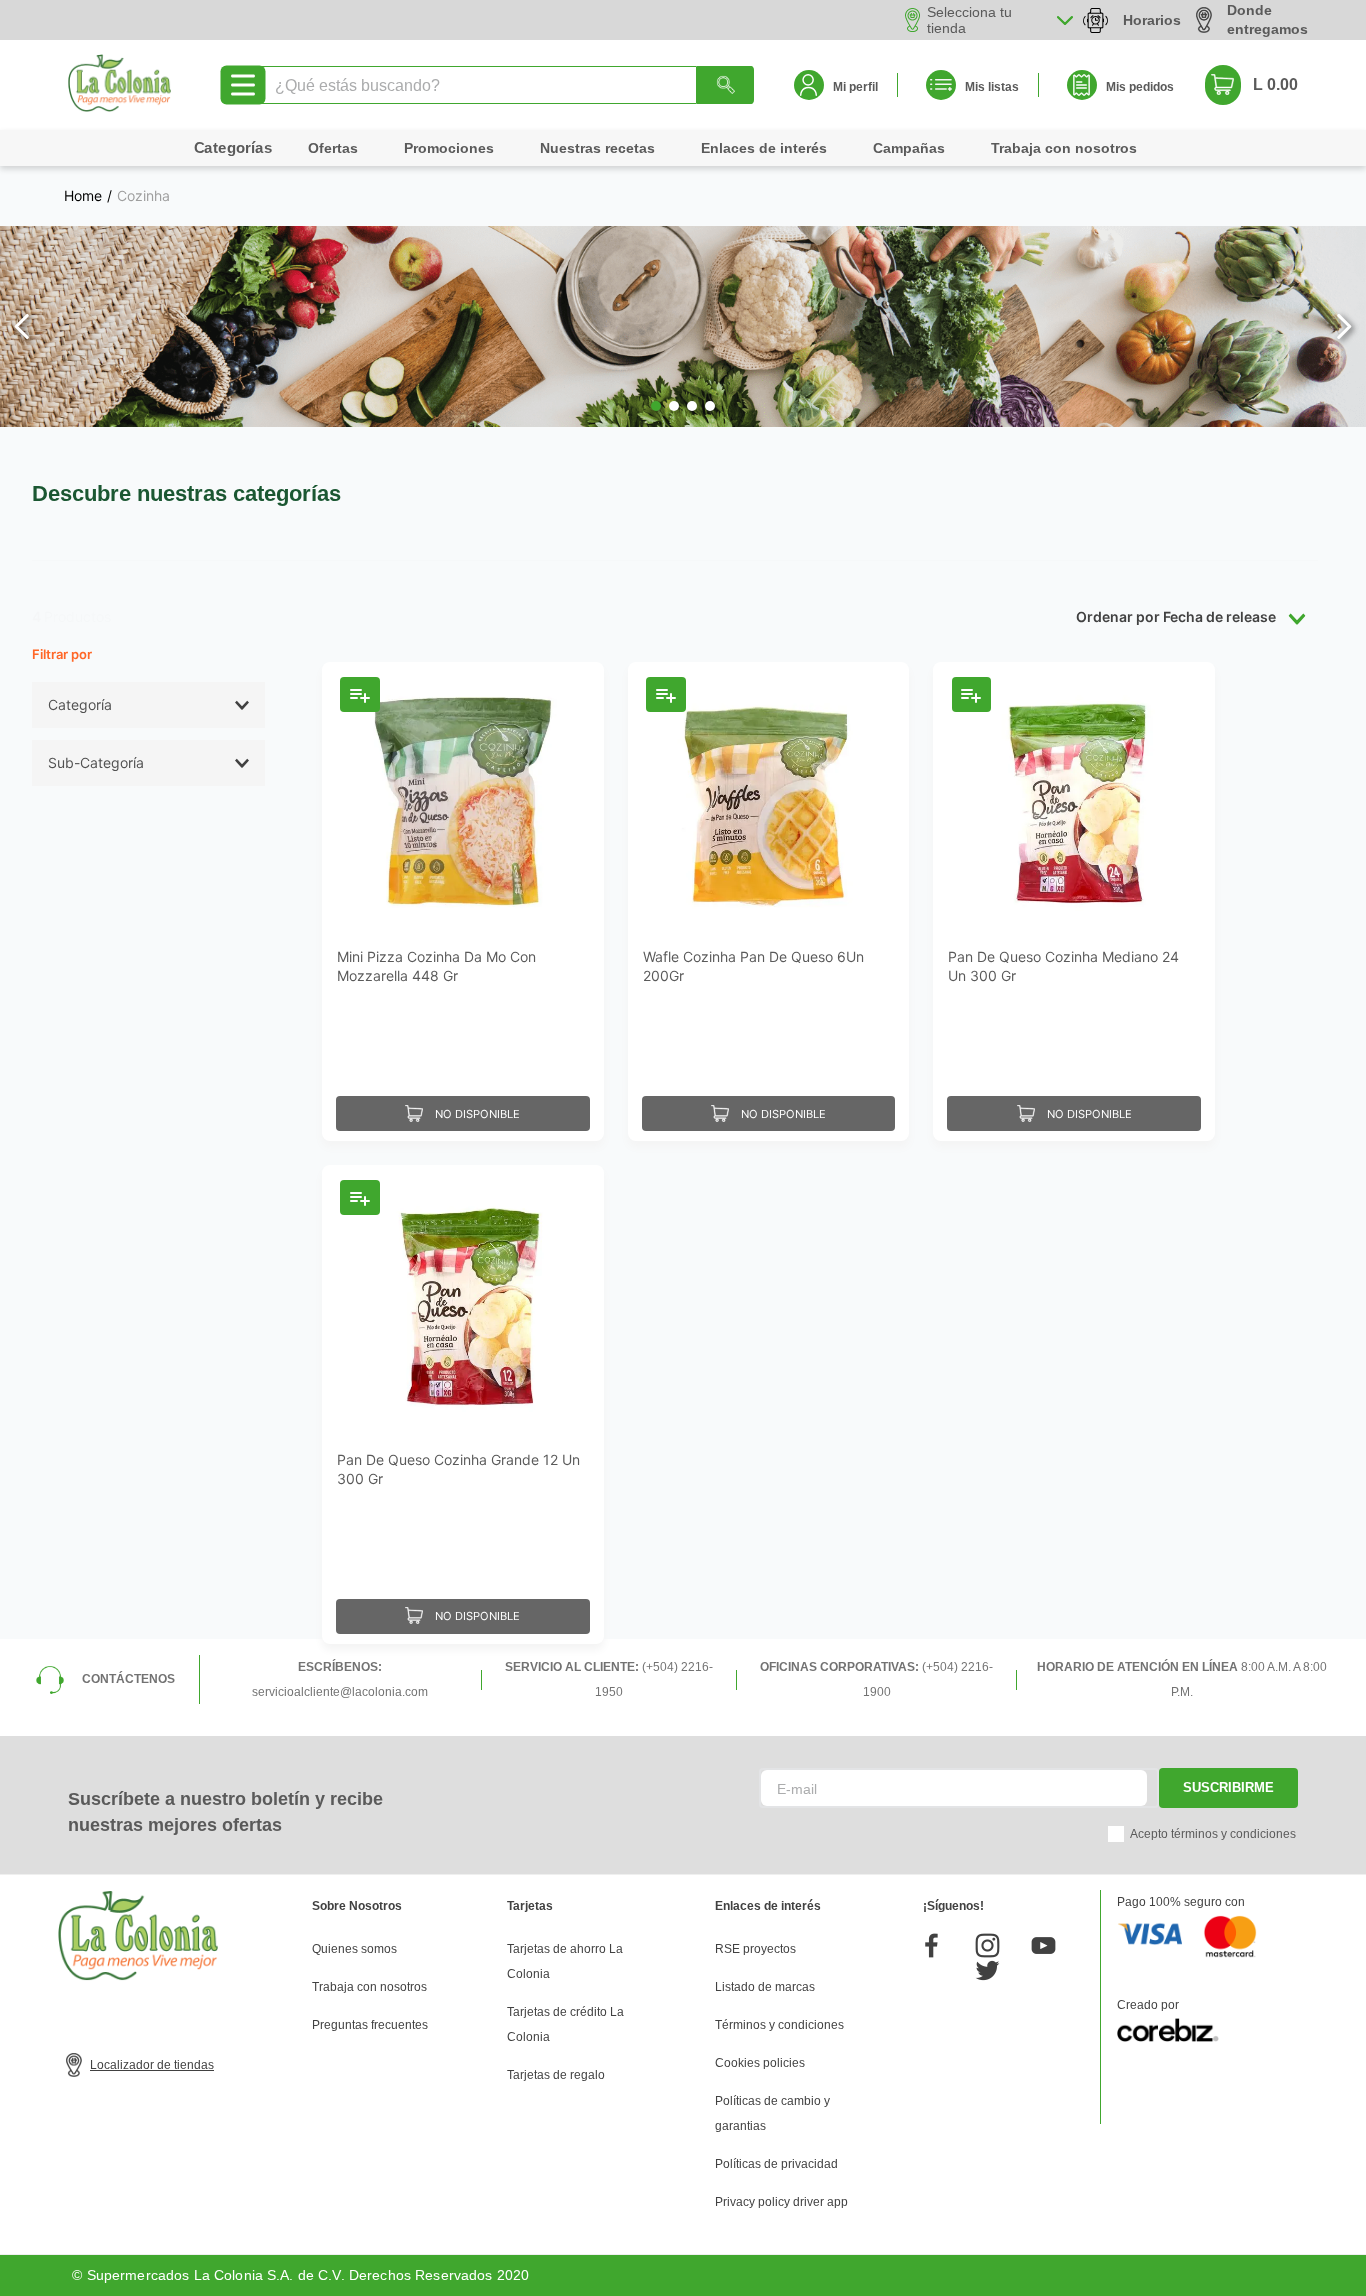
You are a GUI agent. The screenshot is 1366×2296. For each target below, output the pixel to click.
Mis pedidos (1140, 87)
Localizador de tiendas (152, 2065)
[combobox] (505, 85)
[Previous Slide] (22, 326)
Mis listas (992, 87)
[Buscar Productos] (725, 85)
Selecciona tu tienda (969, 20)
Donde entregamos (1267, 19)
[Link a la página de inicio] (83, 196)
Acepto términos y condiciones (1213, 1834)
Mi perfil (855, 87)
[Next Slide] (1343, 326)
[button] (656, 406)
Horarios (1152, 20)
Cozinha (143, 196)
